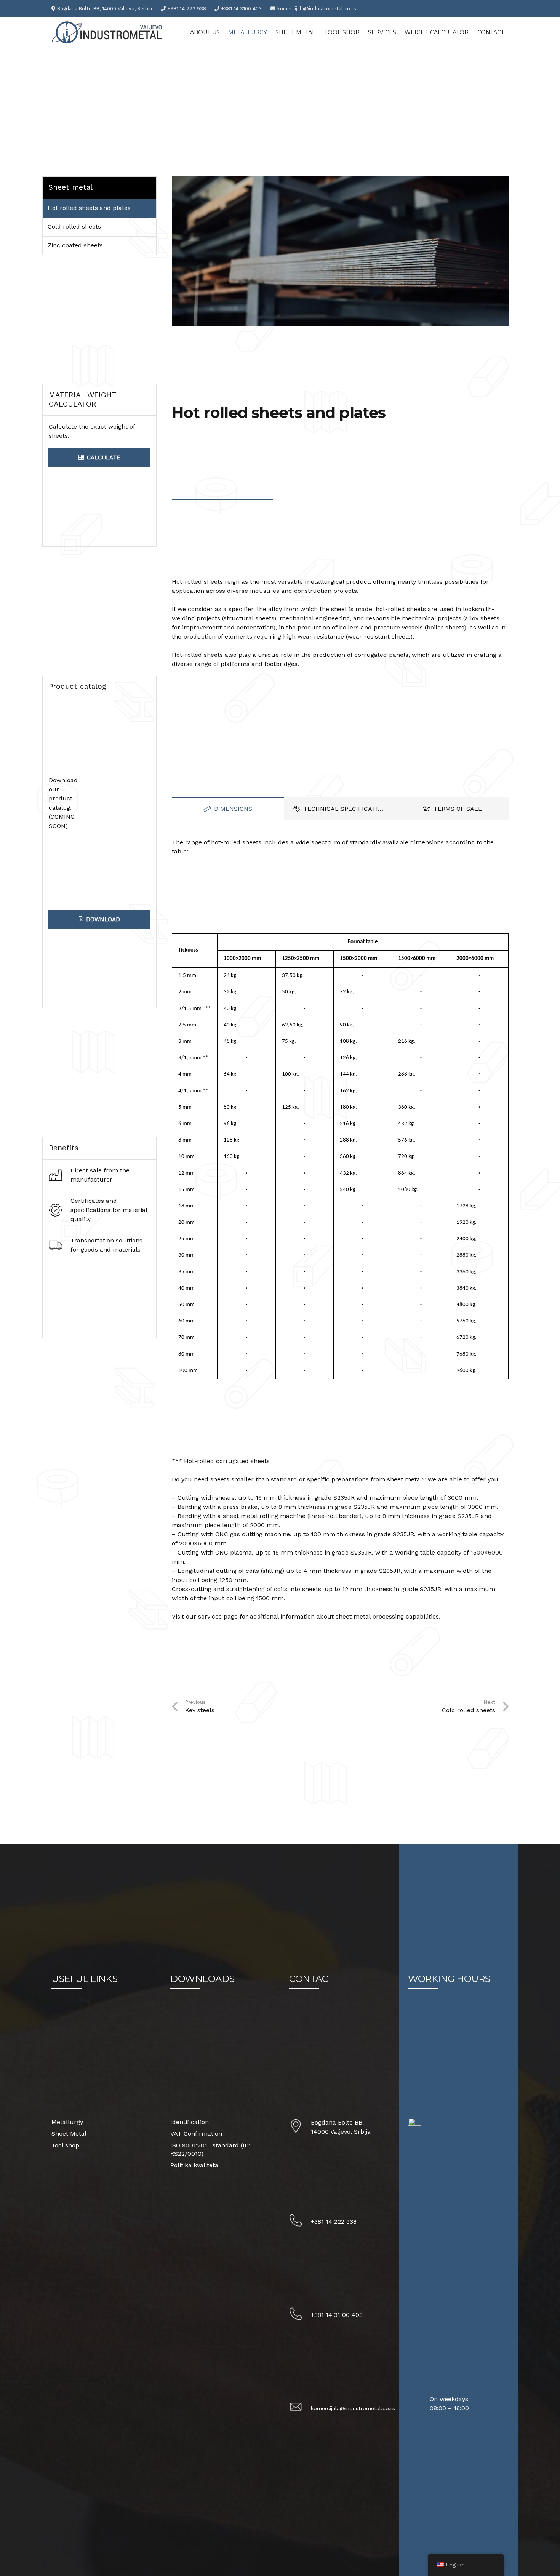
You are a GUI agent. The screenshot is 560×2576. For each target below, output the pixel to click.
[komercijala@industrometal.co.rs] (300, 2408)
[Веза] (109, 32)
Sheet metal (70, 187)
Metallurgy (67, 2122)
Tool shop (65, 2145)
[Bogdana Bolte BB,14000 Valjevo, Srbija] (300, 2127)
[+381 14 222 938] (300, 2222)
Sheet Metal (69, 2133)
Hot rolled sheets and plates (89, 208)
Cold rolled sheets (74, 227)
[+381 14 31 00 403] (300, 2315)
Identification (190, 2122)
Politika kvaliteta (194, 2165)
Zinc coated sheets (75, 245)
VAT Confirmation (196, 2133)
